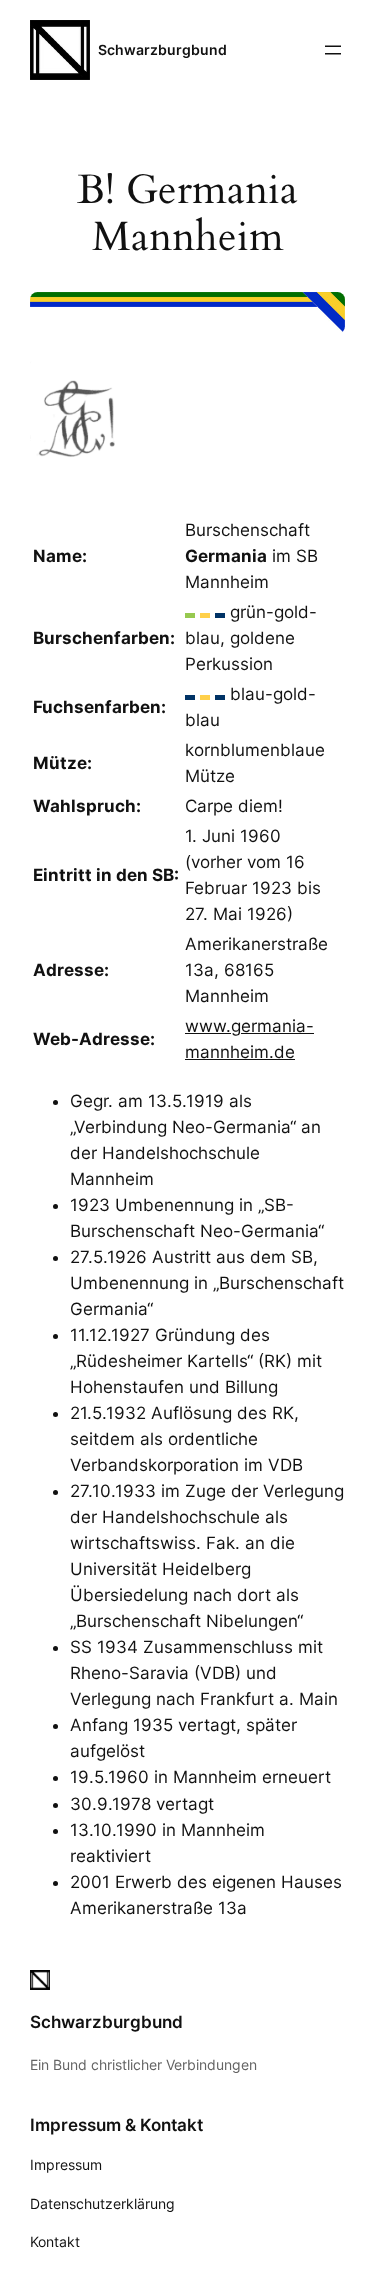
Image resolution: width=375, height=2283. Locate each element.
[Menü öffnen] (333, 50)
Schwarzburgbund (162, 49)
